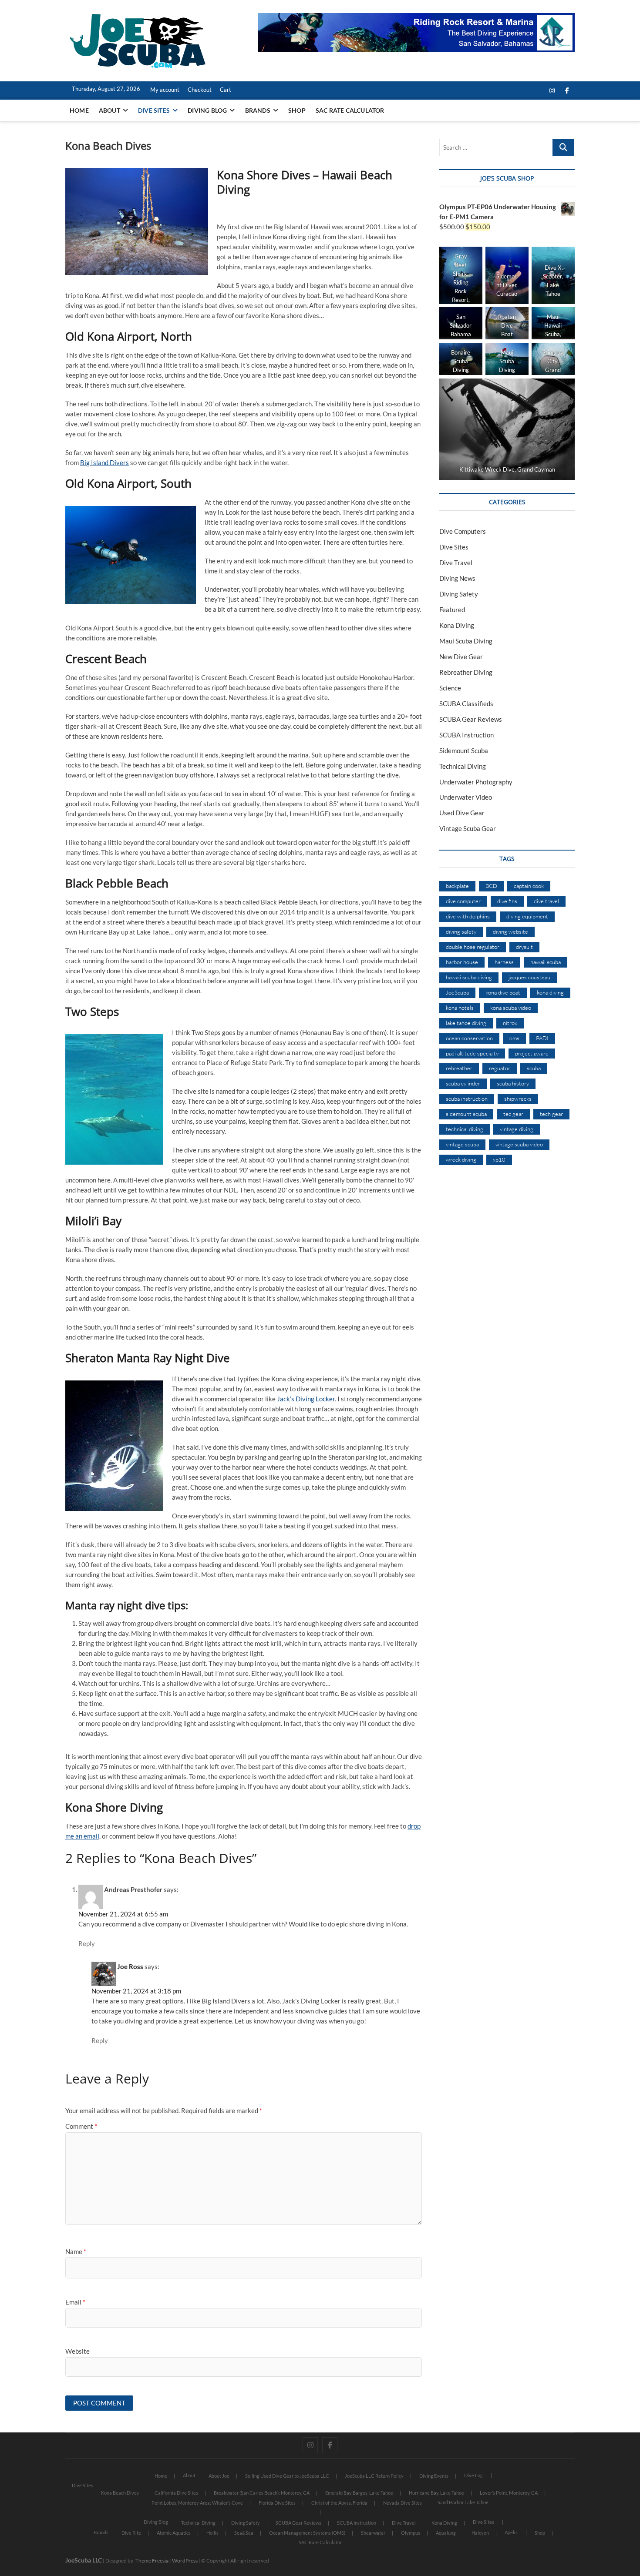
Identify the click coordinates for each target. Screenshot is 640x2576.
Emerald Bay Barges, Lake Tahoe (359, 2493)
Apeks (511, 2532)
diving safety (461, 931)
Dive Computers (463, 531)
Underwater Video (466, 797)
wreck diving (461, 1159)
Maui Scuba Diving (466, 641)
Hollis (212, 2533)
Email (75, 2302)
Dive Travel (456, 563)
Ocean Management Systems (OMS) (307, 2533)
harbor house (462, 962)
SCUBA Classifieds (466, 703)
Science (450, 688)
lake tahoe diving (466, 1023)
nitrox (510, 1023)
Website (77, 2351)
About (109, 110)
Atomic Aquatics (174, 2533)
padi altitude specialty (472, 1053)
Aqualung (446, 2533)
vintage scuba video (519, 1144)
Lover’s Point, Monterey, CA (509, 2493)
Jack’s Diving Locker (306, 1399)
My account (165, 90)
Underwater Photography (476, 782)
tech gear (551, 1114)
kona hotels (460, 1008)
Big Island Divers (104, 462)
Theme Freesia (152, 2561)
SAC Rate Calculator (350, 110)
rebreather (459, 1068)
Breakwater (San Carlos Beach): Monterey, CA (262, 2493)
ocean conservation (469, 1038)
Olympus (411, 2533)
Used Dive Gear (462, 813)
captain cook (529, 886)
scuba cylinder (463, 1083)
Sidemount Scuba (464, 750)
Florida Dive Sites (277, 2503)
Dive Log (473, 2475)
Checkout (200, 90)
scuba (534, 1068)
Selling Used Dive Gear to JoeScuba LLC (287, 2476)
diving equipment (527, 916)
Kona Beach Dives (120, 2493)
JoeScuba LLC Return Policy (374, 2476)
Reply (87, 1943)
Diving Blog (207, 110)
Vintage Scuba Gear (468, 828)
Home (79, 110)
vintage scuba (462, 1144)
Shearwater (373, 2533)
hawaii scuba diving (469, 977)
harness (504, 962)
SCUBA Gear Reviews (471, 719)
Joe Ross (130, 1966)
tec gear (513, 1114)
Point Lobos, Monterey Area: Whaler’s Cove (197, 2503)
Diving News (457, 578)
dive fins (507, 901)
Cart (226, 90)
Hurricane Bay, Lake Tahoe (436, 2493)
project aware (532, 1053)
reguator (500, 1068)
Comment (81, 2126)
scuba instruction (467, 1099)
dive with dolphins (468, 916)
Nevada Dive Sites (403, 2503)
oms (514, 1038)
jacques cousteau (529, 977)
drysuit (524, 947)
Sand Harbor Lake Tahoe (463, 2502)
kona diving (550, 992)
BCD (491, 886)
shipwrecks (518, 1099)
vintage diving (517, 1129)
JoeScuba (457, 992)
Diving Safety (459, 594)
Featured (452, 610)
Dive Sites (154, 110)
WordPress (185, 2561)
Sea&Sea (244, 2533)
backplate (457, 886)
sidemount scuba (466, 1114)
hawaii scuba (546, 962)
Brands (258, 110)
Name (76, 2251)
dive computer (463, 901)
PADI (542, 1038)
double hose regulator (473, 947)
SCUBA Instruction (467, 735)
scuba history (513, 1083)
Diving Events (434, 2476)
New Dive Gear (461, 657)
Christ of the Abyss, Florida (339, 2503)
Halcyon (480, 2533)
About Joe (219, 2476)
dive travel (546, 901)
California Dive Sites (176, 2493)
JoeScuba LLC (84, 2560)
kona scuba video (511, 1008)
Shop (297, 110)
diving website (510, 931)
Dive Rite (131, 2533)
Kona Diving (457, 625)
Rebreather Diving (466, 672)
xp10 (499, 1159)
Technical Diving (463, 766)
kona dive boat (503, 992)
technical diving (465, 1129)
